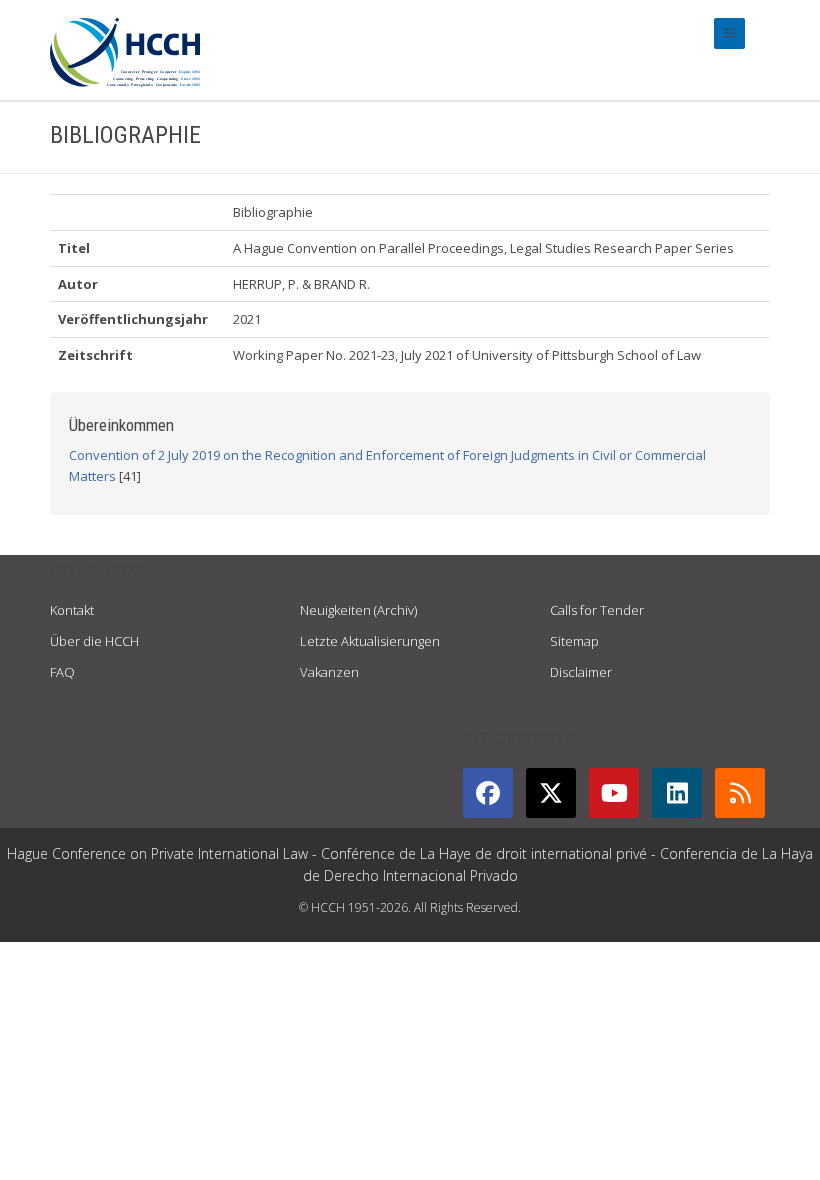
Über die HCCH (94, 641)
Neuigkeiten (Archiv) (358, 610)
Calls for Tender (597, 610)
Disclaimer (581, 672)
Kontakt (72, 610)
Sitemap (574, 641)
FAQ (62, 672)
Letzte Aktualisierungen (370, 641)
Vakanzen (329, 672)
